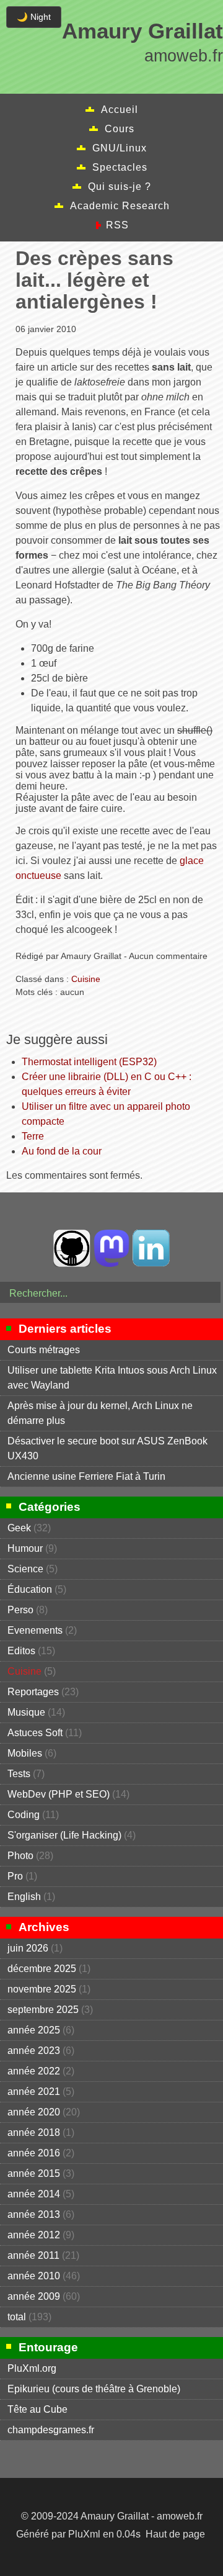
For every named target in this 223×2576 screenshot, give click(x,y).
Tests (19, 1774)
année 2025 (34, 2030)
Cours (120, 129)
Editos (21, 1651)
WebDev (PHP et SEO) (59, 1794)
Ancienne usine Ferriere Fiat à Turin (86, 1476)
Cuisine (86, 979)
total (18, 2317)
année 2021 (34, 2092)
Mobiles (25, 1753)
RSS (117, 225)
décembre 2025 (42, 1969)
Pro (15, 1876)
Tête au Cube (37, 2409)
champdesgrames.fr (51, 2430)
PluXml (84, 2534)
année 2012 (34, 2235)
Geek (19, 1528)
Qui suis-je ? (120, 187)
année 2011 (33, 2255)
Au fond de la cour (62, 1151)
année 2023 (34, 2051)
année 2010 (34, 2276)
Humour (25, 1548)
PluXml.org (32, 2368)
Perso (20, 1610)
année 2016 (34, 2153)
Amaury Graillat (142, 31)
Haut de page (175, 2534)
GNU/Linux (120, 148)
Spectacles (120, 167)
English (24, 1897)
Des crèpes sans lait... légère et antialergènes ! (94, 280)
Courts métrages (44, 1350)
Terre (33, 1136)
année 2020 (34, 2112)
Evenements (35, 1630)
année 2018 (34, 2132)
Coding (24, 1815)
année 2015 (34, 2173)
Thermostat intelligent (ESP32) (89, 1062)
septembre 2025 (43, 2010)
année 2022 (34, 2071)
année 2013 (34, 2214)
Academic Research (120, 206)
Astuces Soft (35, 1733)
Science (25, 1569)
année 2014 (34, 2194)
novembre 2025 (42, 1989)
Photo (20, 1856)
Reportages (33, 1692)
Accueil (120, 110)
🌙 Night (34, 17)
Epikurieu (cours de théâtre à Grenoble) (94, 2389)
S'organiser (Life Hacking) (64, 1835)
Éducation (30, 1589)
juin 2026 (28, 1948)
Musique (26, 1712)
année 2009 (34, 2296)
